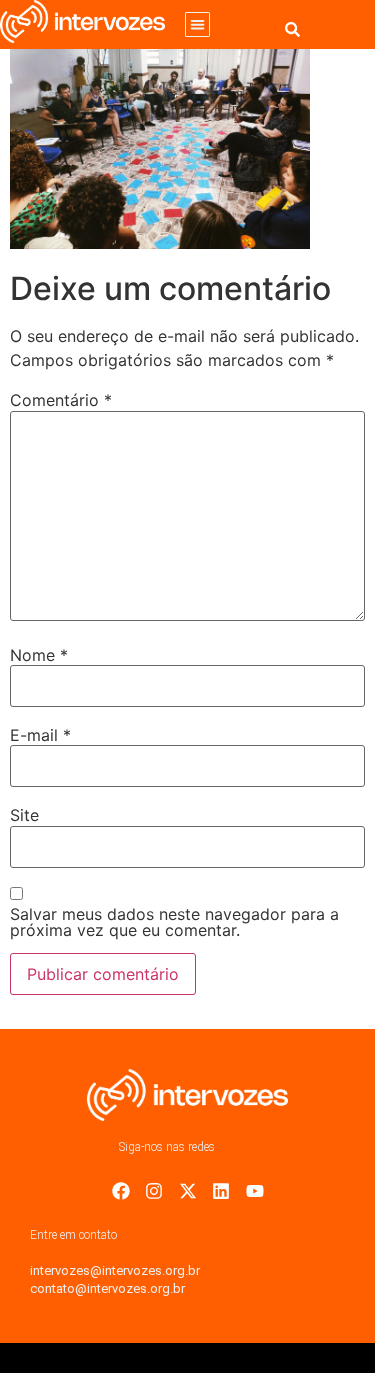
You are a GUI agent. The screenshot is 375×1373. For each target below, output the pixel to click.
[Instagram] (154, 1191)
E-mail (40, 735)
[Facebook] (121, 1191)
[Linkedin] (221, 1191)
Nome (39, 655)
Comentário (61, 400)
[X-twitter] (188, 1191)
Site (24, 815)
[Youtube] (255, 1191)
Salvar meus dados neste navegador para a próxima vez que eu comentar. (174, 922)
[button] (197, 24)
